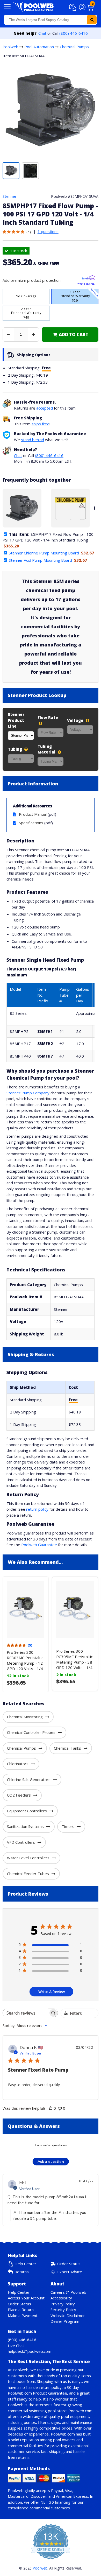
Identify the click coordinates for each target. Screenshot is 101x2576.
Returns (22, 2272)
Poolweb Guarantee (39, 1545)
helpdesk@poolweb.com (30, 2351)
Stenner (10, 196)
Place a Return (21, 2310)
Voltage (76, 720)
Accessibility (61, 2298)
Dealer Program (65, 2321)
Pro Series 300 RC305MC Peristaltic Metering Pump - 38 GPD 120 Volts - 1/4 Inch (74, 1662)
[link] (70, 335)
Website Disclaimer (68, 2315)
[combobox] (51, 20)
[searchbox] (26, 2013)
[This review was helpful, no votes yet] (51, 2108)
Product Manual (33, 814)
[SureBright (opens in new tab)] (88, 279)
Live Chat (16, 2346)
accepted (45, 408)
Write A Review (52, 1992)
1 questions (48, 231)
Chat (42, 33)
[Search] (92, 20)
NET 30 (47, 2502)
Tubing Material (47, 749)
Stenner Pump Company (28, 1093)
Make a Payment (23, 2315)
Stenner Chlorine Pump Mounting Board (44, 553)
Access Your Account (26, 2298)
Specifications (31, 823)
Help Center (25, 2264)
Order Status (69, 2264)
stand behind (33, 440)
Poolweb (10, 47)
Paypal (57, 2490)
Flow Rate (48, 717)
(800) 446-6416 (74, 33)
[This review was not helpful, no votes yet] (60, 2108)
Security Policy (63, 2310)
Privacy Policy (63, 2304)
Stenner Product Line (16, 720)
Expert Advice (70, 2272)
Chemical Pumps (74, 47)
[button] (73, 8)
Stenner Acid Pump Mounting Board (40, 560)
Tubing (15, 749)
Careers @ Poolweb (68, 2292)
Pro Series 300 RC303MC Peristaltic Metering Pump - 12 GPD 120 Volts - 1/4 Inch (25, 1663)
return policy (37, 1509)
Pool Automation (39, 47)
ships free (41, 424)
